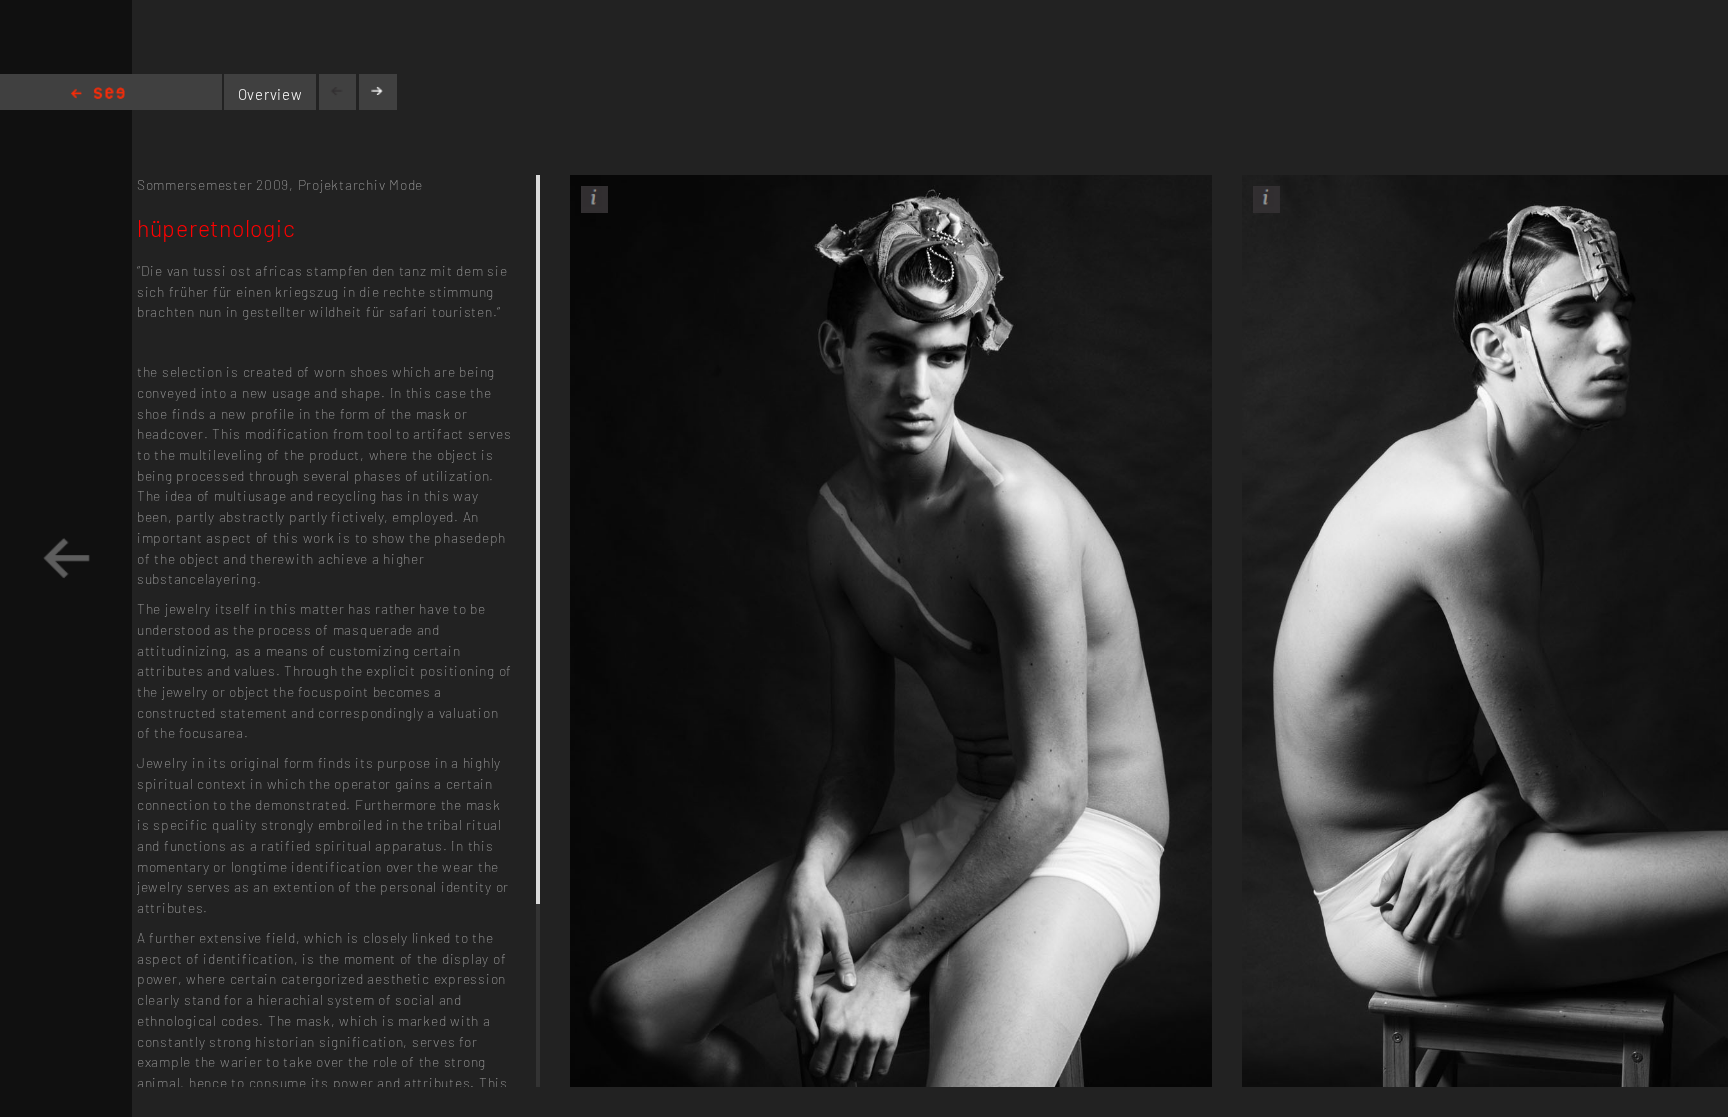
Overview (270, 94)
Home (98, 94)
